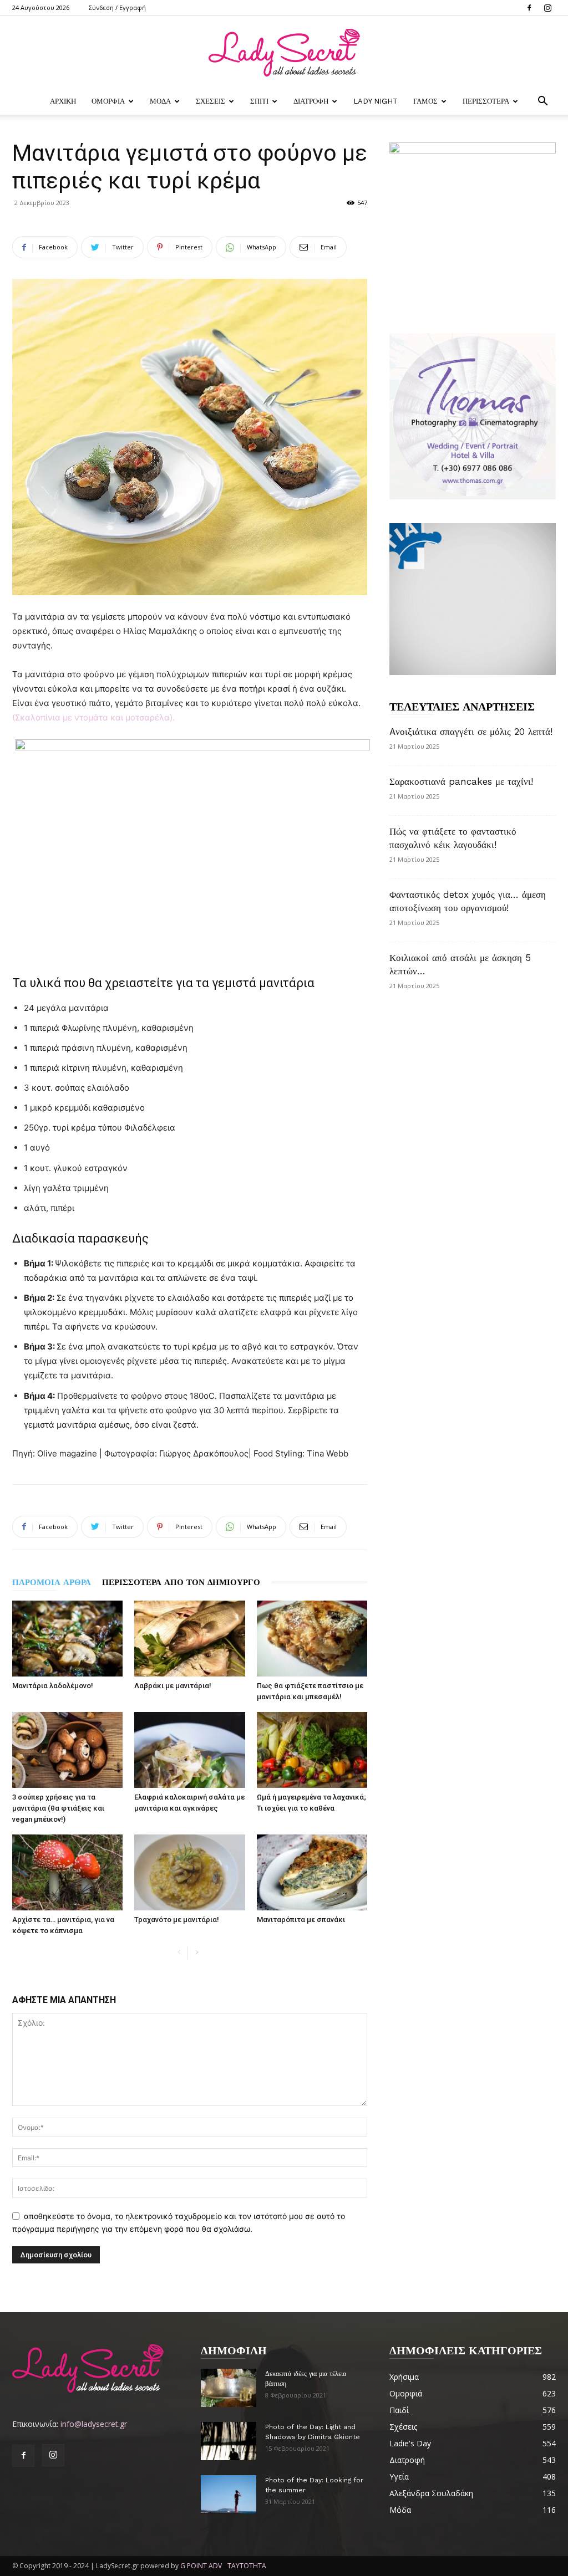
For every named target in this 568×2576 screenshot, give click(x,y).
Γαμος (425, 101)
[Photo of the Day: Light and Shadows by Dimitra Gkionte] (229, 2441)
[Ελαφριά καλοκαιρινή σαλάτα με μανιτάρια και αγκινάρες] (189, 1750)
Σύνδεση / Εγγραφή (117, 7)
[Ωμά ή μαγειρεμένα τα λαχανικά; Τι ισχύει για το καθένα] (312, 1750)
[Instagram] (547, 8)
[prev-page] (179, 1953)
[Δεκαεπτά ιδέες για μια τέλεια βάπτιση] (229, 2388)
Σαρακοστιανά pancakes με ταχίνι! (461, 781)
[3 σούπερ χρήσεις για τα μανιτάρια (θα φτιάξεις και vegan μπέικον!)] (67, 1750)
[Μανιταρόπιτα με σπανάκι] (312, 1872)
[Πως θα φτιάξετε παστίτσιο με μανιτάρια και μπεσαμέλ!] (312, 1639)
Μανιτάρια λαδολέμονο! (53, 1686)
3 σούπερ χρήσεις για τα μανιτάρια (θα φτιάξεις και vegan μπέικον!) (58, 1808)
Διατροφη (311, 101)
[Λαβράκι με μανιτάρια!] (189, 1639)
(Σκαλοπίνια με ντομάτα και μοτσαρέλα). (93, 717)
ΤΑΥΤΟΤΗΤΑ (247, 2566)
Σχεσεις (211, 101)
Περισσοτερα (486, 101)
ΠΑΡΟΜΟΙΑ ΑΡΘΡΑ (52, 1582)
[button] (542, 102)
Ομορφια (108, 101)
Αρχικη (63, 101)
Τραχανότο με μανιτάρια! (177, 1920)
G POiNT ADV (201, 2566)
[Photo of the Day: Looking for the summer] (229, 2494)
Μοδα (160, 101)
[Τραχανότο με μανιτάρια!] (189, 1872)
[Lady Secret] (284, 53)
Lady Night (376, 101)
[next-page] (197, 1953)
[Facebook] (529, 8)
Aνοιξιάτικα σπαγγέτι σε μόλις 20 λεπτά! (471, 732)
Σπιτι (259, 101)
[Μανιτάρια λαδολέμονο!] (67, 1639)
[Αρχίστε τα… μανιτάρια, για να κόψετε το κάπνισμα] (67, 1872)
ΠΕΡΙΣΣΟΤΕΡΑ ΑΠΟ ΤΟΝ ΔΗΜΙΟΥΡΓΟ (181, 1582)
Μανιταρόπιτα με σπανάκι (301, 1920)
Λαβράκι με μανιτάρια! (173, 1686)
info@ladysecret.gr (94, 2424)
